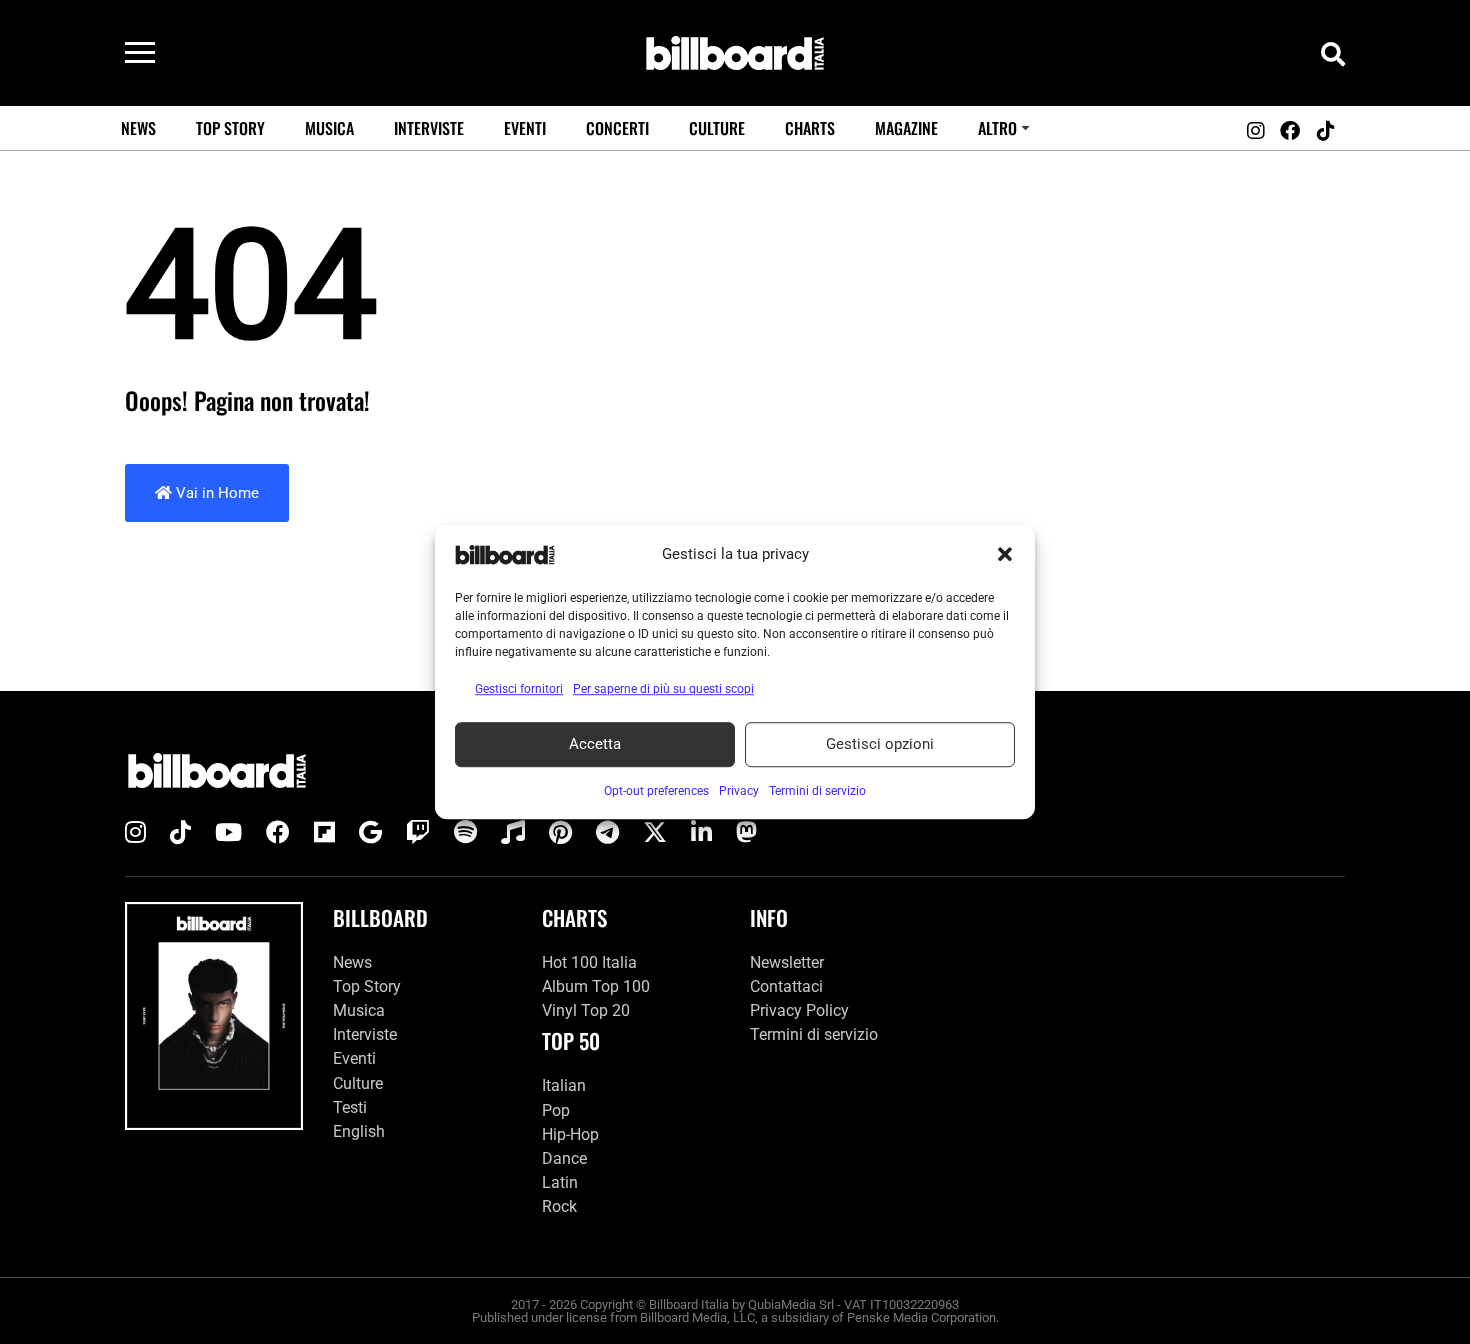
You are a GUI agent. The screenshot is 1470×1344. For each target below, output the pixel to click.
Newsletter (787, 962)
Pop (556, 1110)
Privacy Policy (799, 1010)
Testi (350, 1107)
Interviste (429, 128)
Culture (717, 128)
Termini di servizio (814, 1034)
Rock (559, 1206)
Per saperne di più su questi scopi (663, 689)
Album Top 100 (596, 986)
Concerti (617, 128)
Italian (564, 1085)
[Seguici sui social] (1255, 131)
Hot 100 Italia (589, 962)
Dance (564, 1158)
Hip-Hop (570, 1134)
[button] (1005, 555)
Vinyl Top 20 (586, 1010)
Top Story (230, 128)
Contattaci (786, 986)
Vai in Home (215, 493)
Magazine (906, 128)
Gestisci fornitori (519, 689)
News (138, 128)
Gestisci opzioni (880, 744)
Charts (810, 128)
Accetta (595, 744)
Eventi (525, 128)
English (359, 1131)
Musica (329, 128)
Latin (560, 1182)
